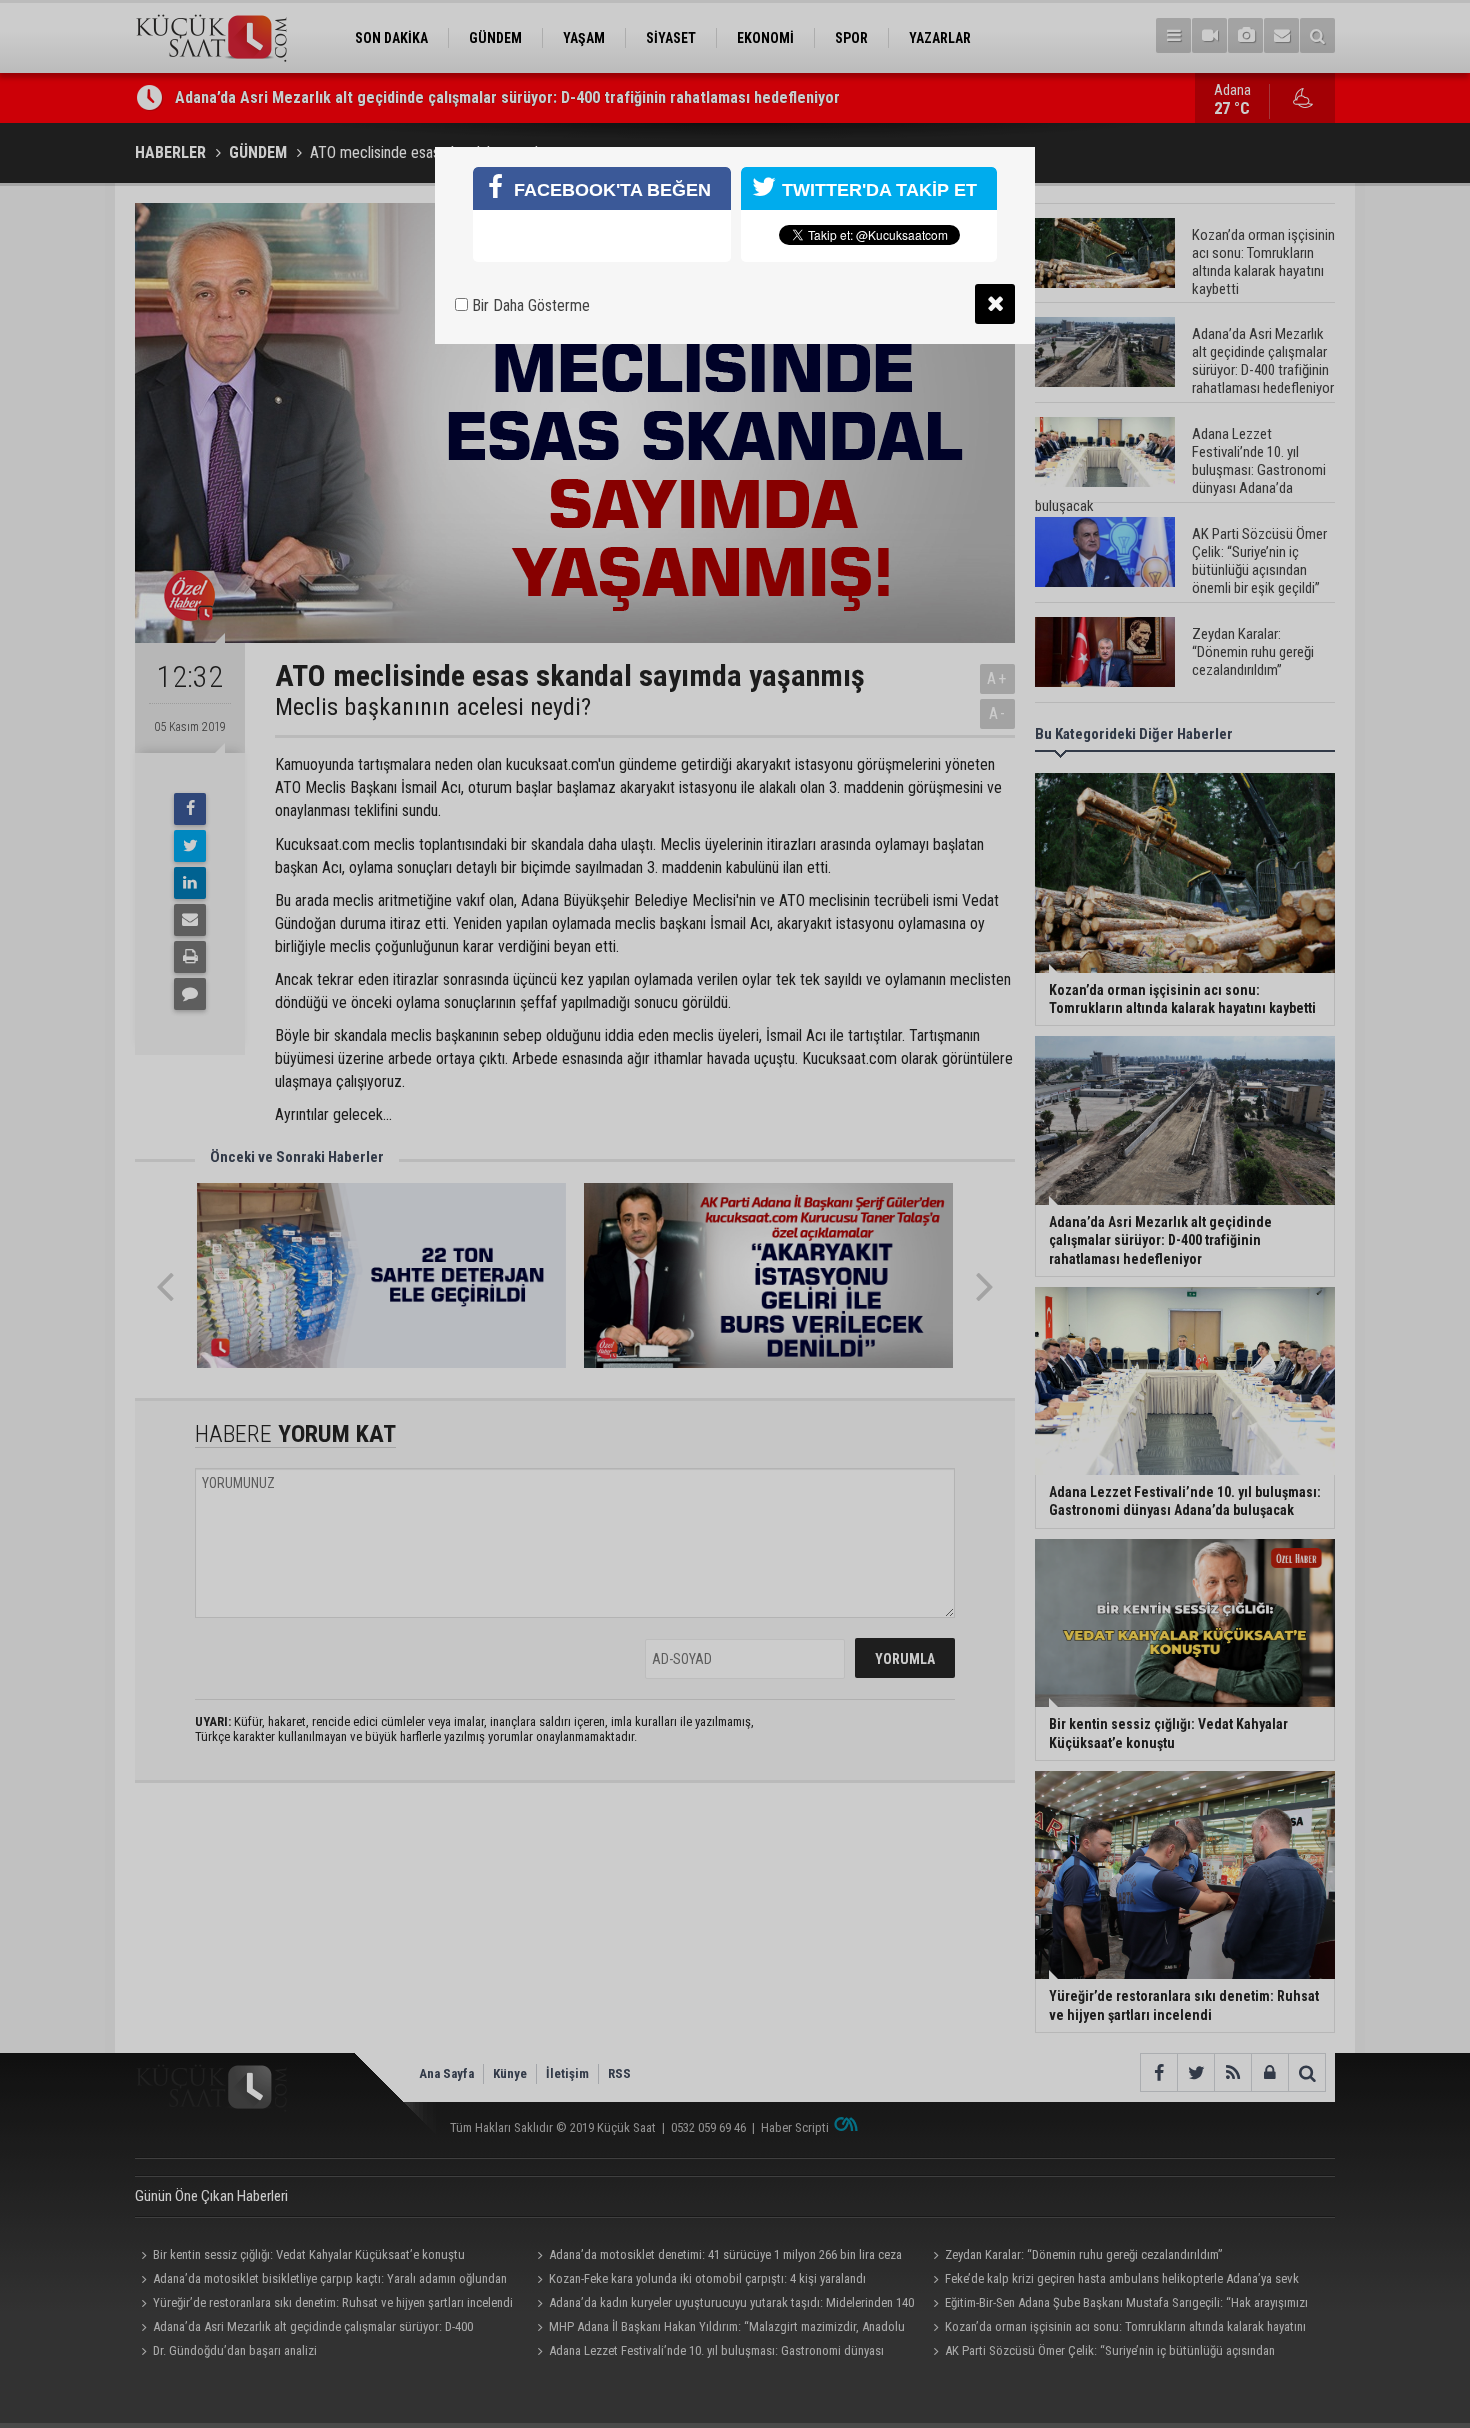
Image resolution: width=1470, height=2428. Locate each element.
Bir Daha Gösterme (529, 305)
